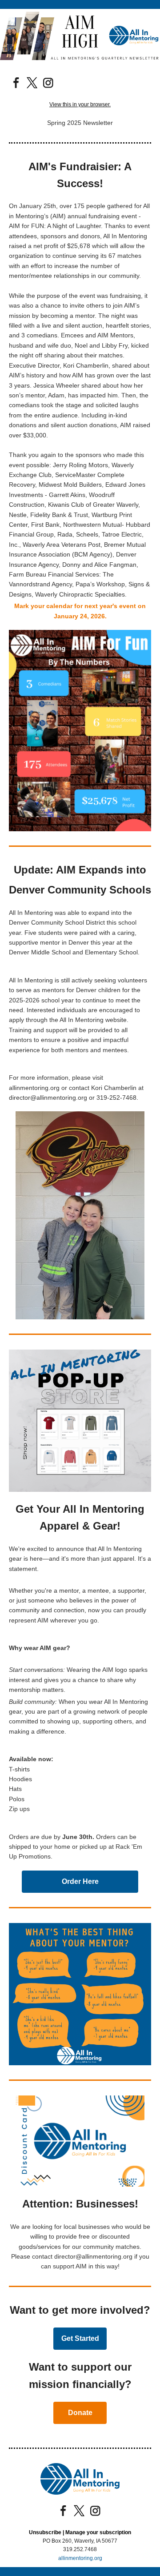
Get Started (80, 2338)
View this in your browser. (80, 104)
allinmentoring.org (80, 2558)
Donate (80, 2413)
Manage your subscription (98, 2532)
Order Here (80, 1881)
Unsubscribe (45, 2532)
